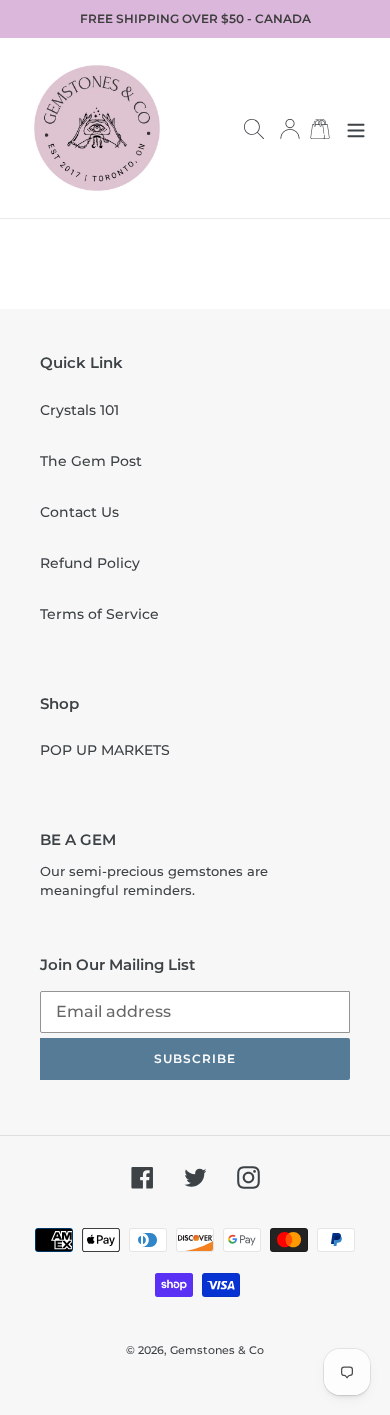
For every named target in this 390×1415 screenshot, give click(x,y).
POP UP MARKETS (105, 750)
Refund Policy (90, 563)
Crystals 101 (79, 410)
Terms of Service (99, 614)
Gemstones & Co (217, 1350)
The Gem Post (91, 461)
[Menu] (356, 127)
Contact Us (79, 512)
